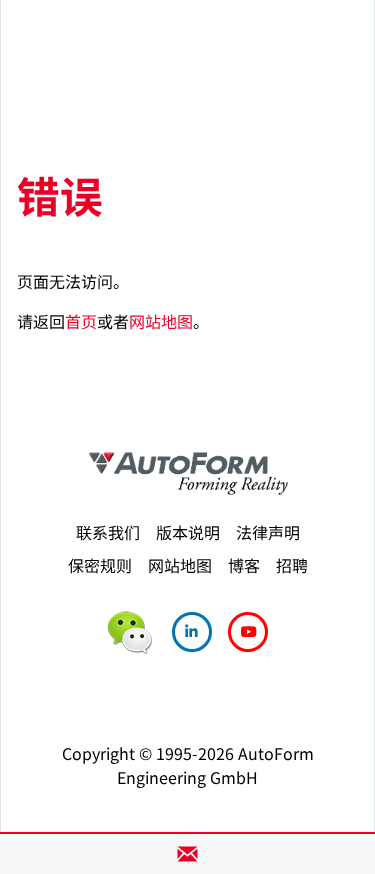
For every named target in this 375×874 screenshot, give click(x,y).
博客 (244, 565)
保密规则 (100, 565)
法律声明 (268, 532)
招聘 (292, 565)
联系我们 (108, 532)
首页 (81, 321)
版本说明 (188, 532)
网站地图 (161, 321)
